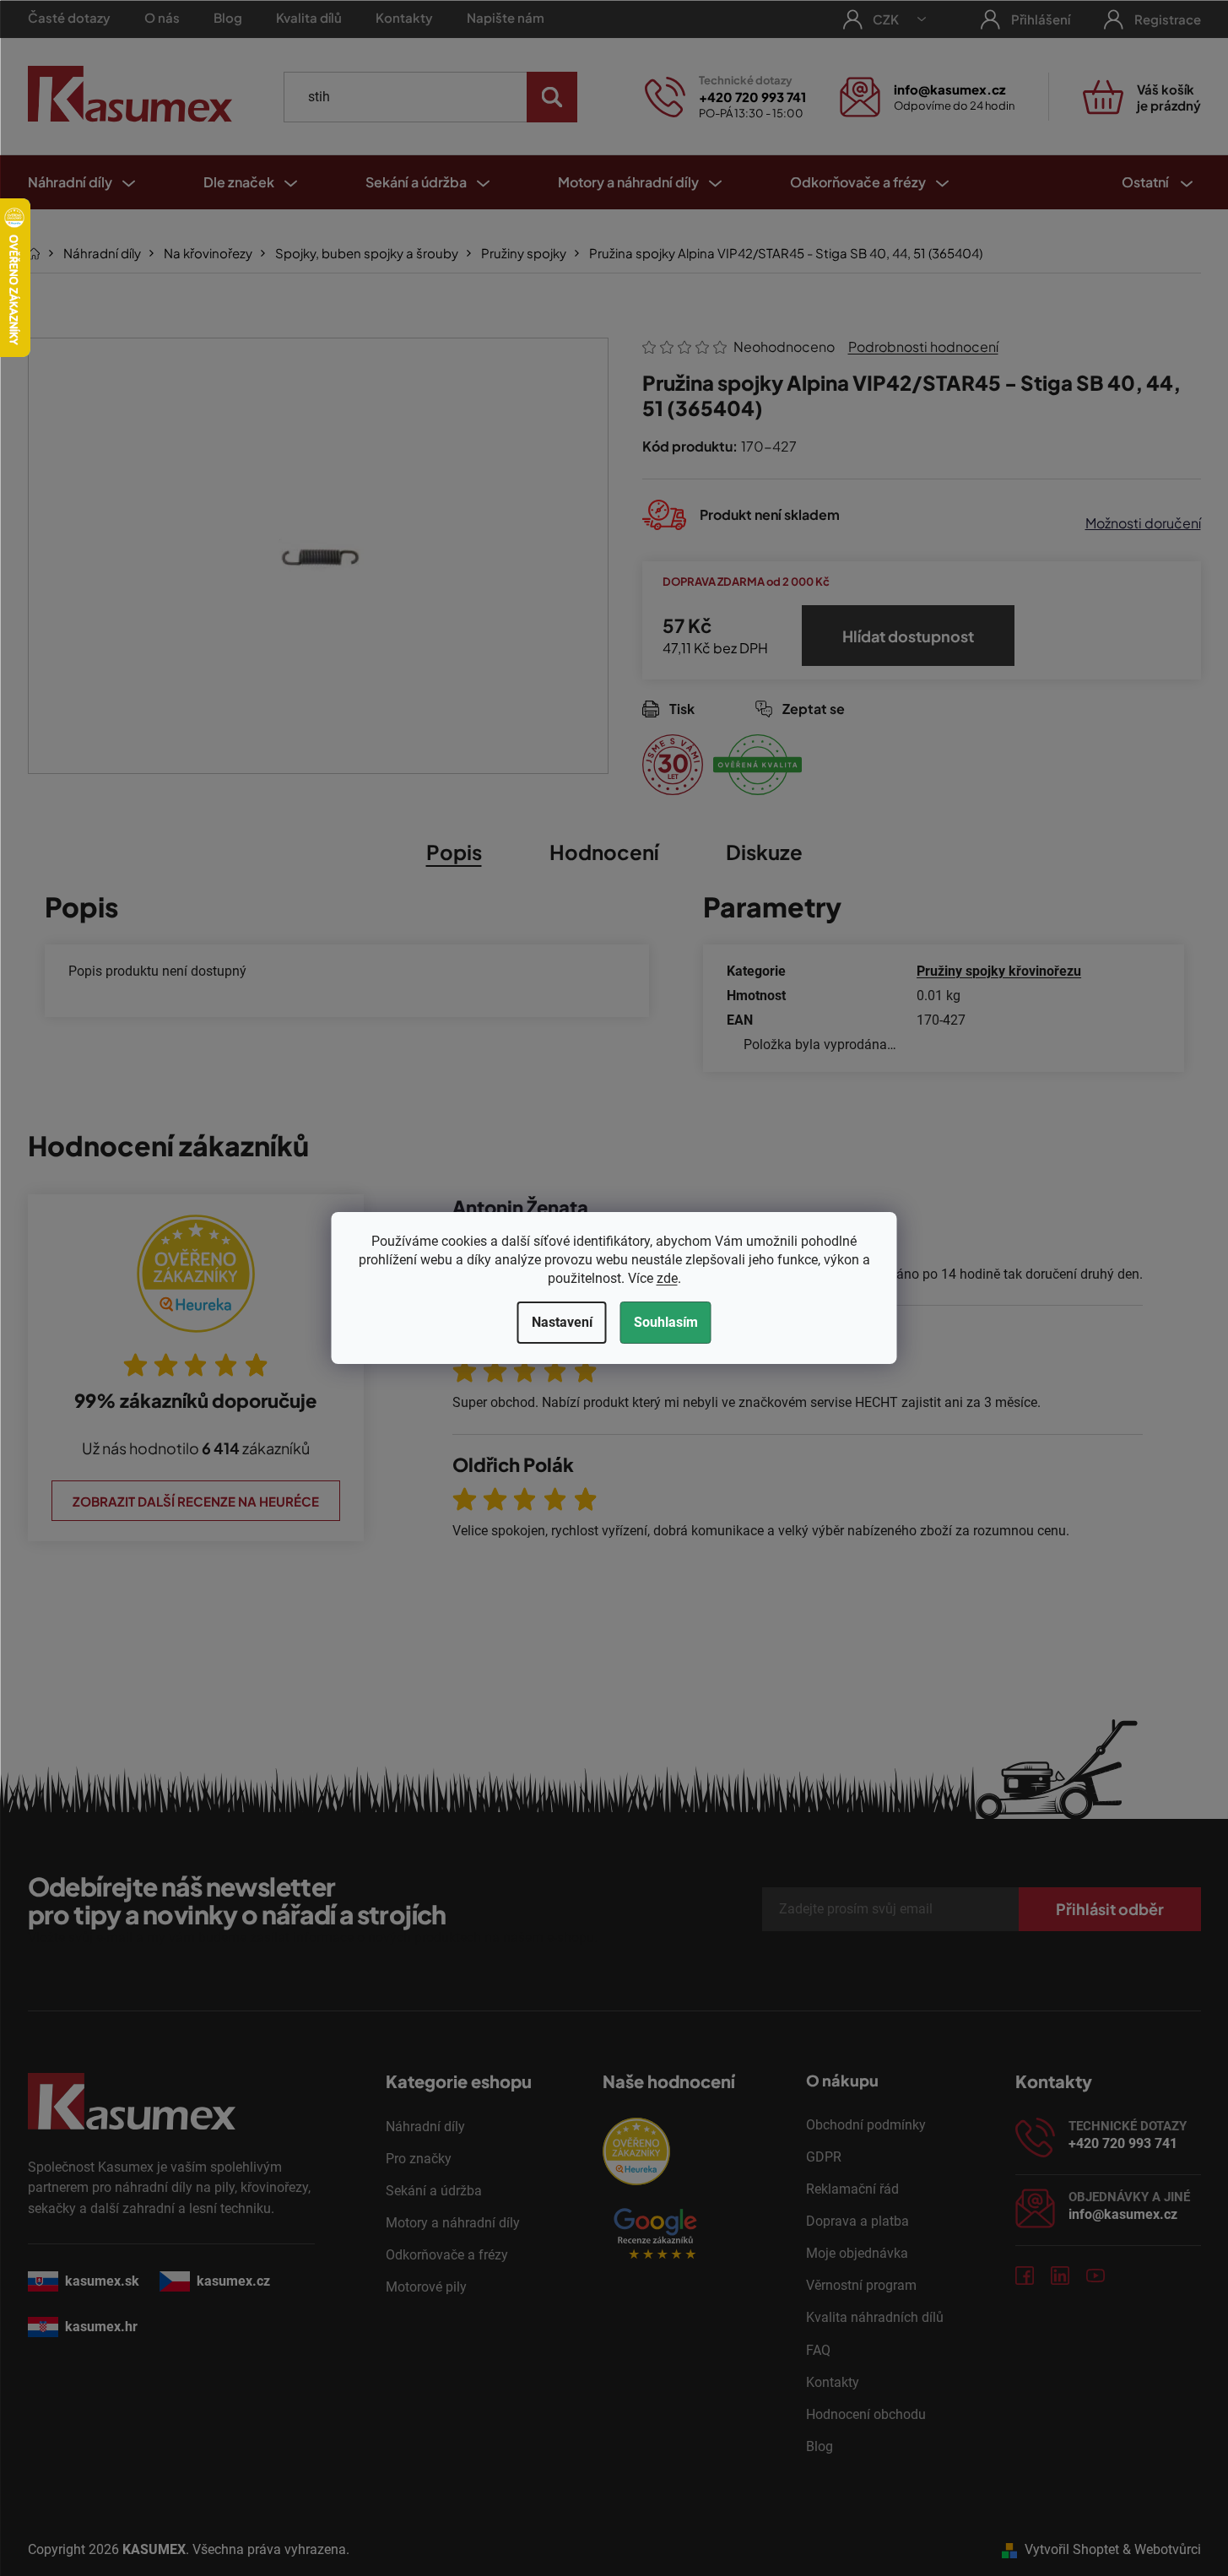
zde (667, 1278)
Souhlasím (666, 1322)
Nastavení (562, 1322)
